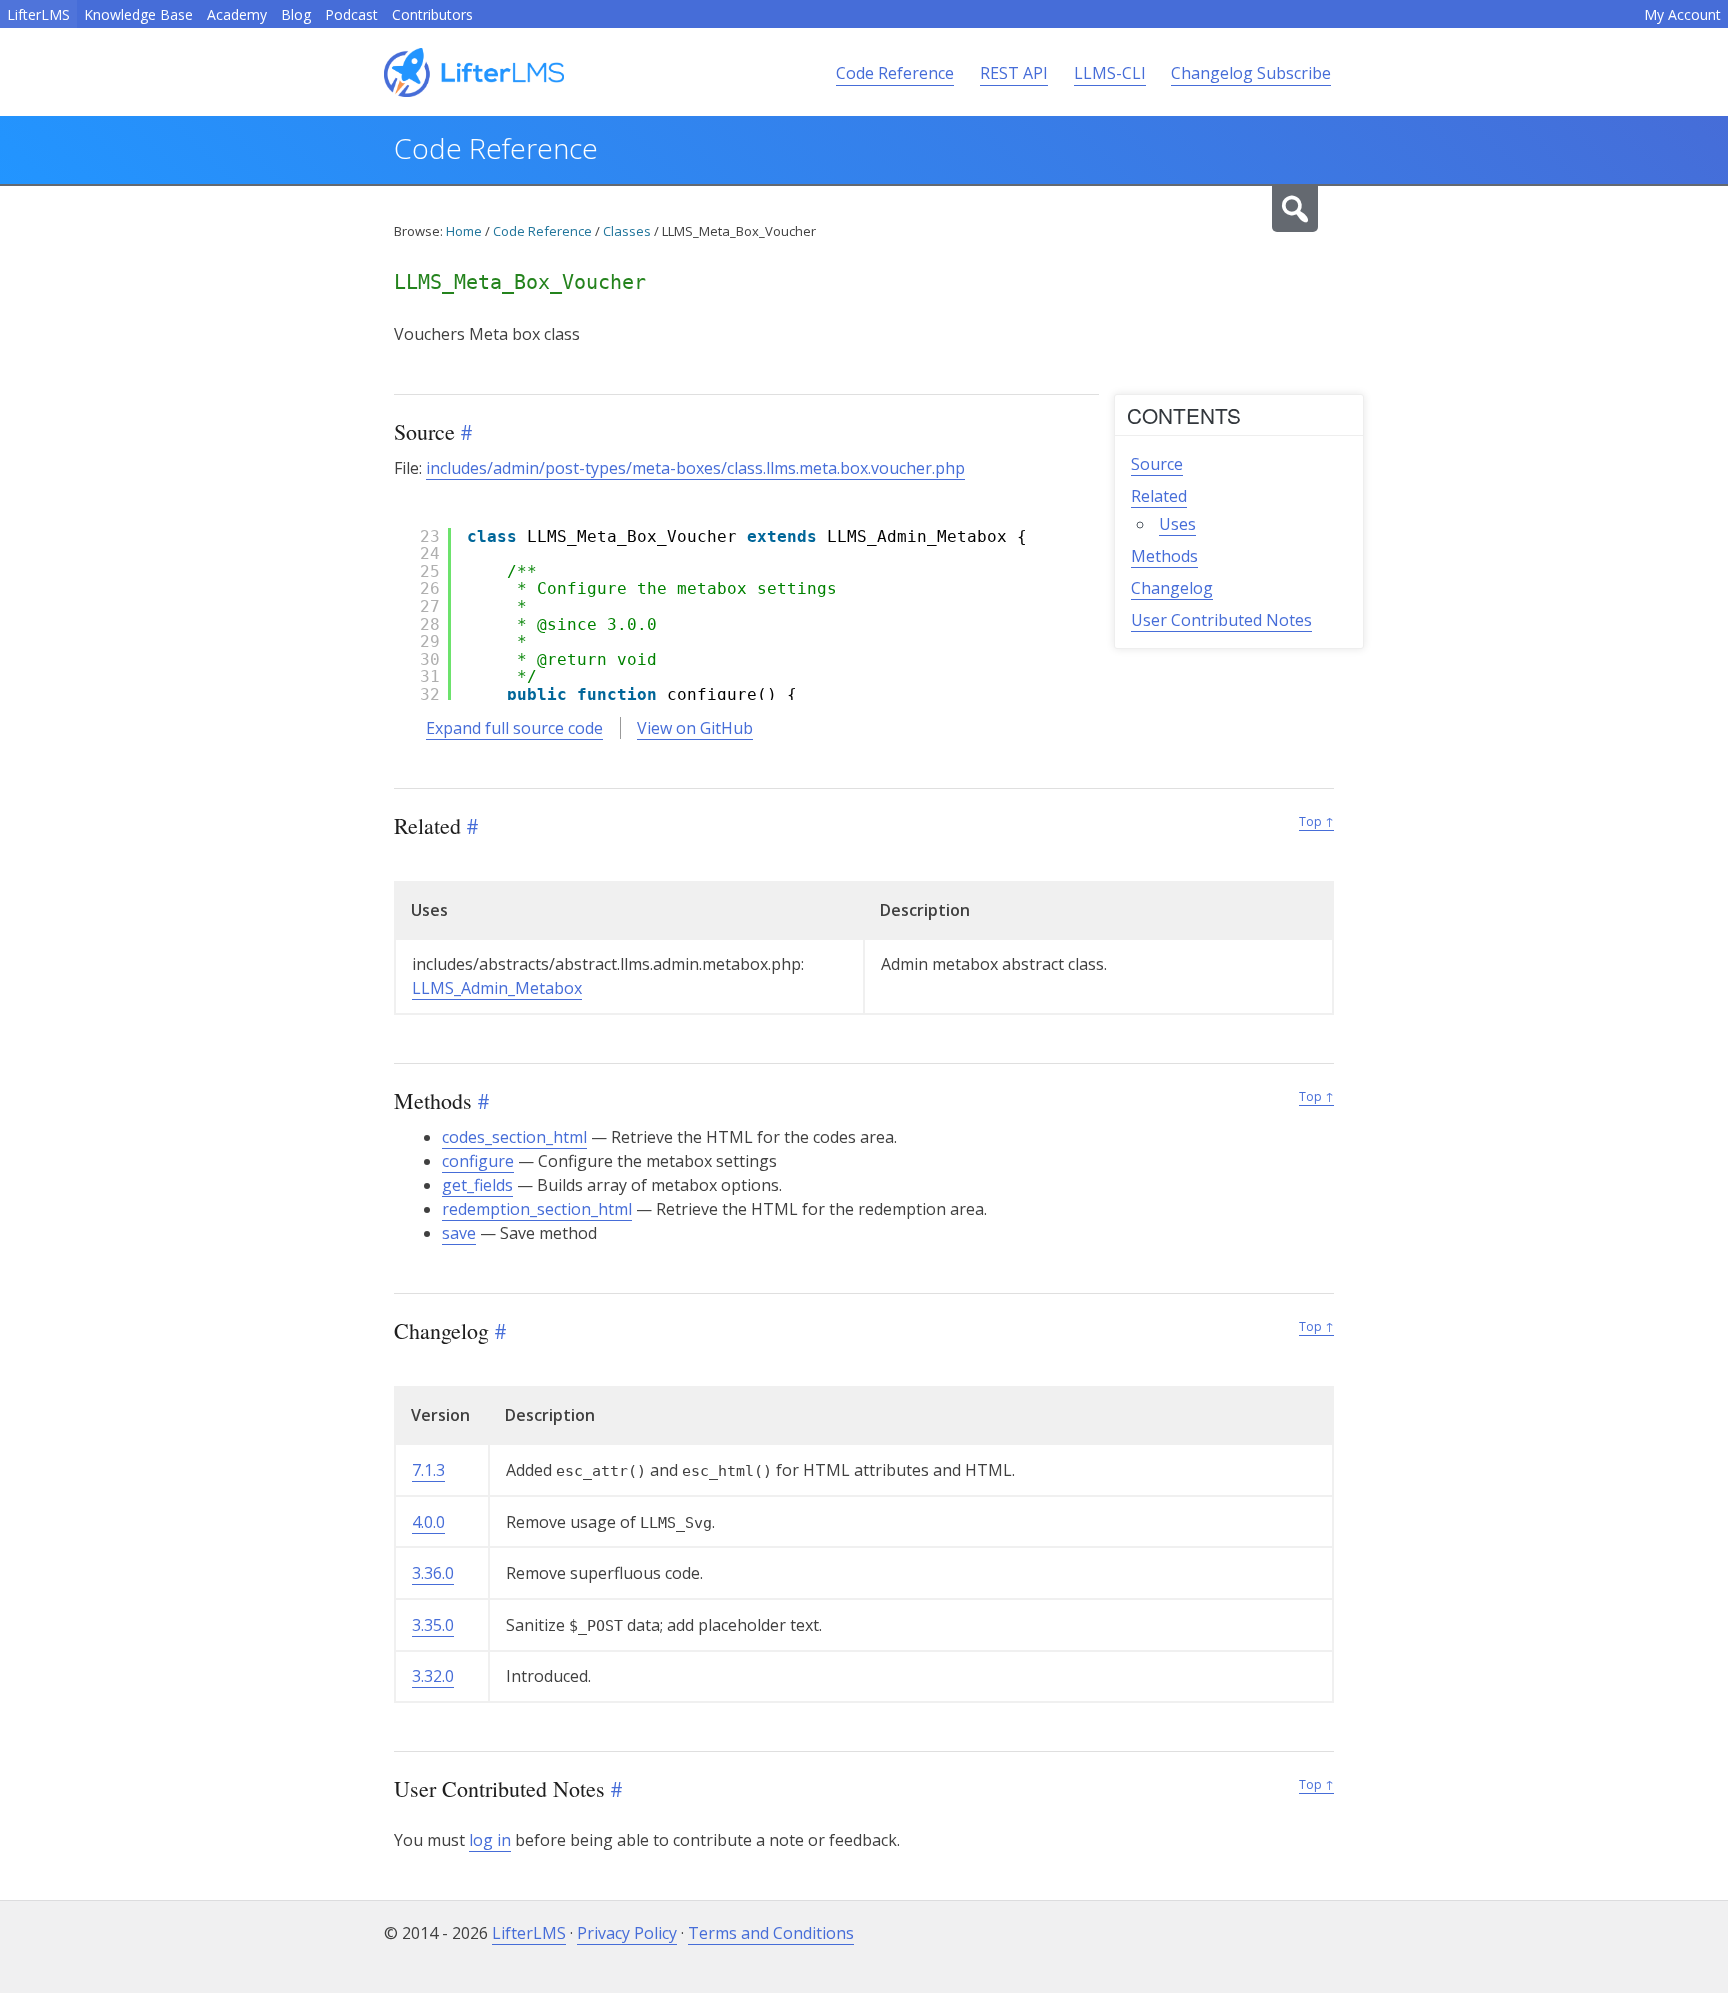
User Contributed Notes (1221, 620)
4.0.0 (428, 1522)
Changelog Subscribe (1251, 73)
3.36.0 (433, 1573)
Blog (296, 14)
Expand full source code (514, 728)
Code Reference (895, 73)
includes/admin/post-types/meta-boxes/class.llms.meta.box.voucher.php (695, 468)
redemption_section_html (537, 1209)
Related (1159, 496)
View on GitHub (695, 728)
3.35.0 (433, 1625)
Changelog (1172, 588)
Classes (627, 231)
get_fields (477, 1185)
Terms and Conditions (771, 1933)
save (459, 1233)
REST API (1014, 73)
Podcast (351, 14)
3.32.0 (433, 1676)
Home (464, 231)
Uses (1177, 524)
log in (490, 1840)
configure (478, 1161)
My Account (1682, 14)
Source (1157, 464)
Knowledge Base (138, 14)
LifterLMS (38, 14)
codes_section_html (514, 1137)
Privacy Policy (627, 1933)
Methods (1164, 556)
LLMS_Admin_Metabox (497, 988)
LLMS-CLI (1110, 73)
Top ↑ (1316, 821)
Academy (237, 14)
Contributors (432, 14)
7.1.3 (428, 1470)
